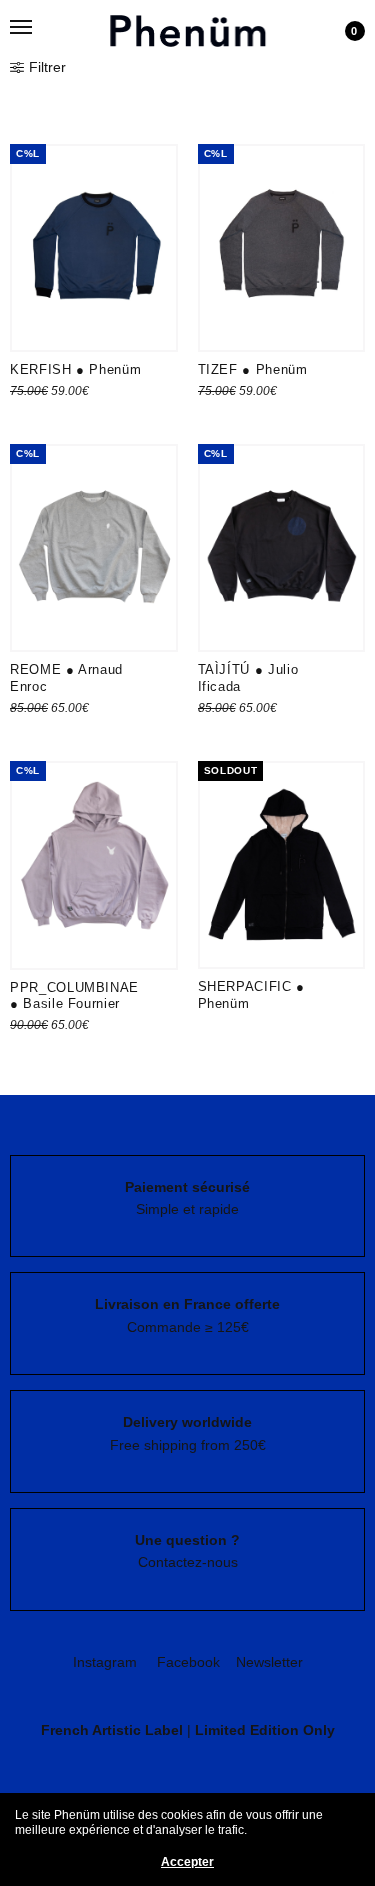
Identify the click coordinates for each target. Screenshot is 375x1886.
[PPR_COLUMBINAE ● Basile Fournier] (94, 865)
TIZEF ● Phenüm (253, 369)
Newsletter (269, 1662)
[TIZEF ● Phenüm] (282, 248)
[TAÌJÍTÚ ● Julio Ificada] (282, 548)
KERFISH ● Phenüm (75, 369)
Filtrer (47, 67)
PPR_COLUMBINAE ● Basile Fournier (74, 996)
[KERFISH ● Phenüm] (94, 248)
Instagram (105, 1662)
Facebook (188, 1662)
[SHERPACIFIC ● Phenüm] (282, 865)
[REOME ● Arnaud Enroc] (94, 548)
